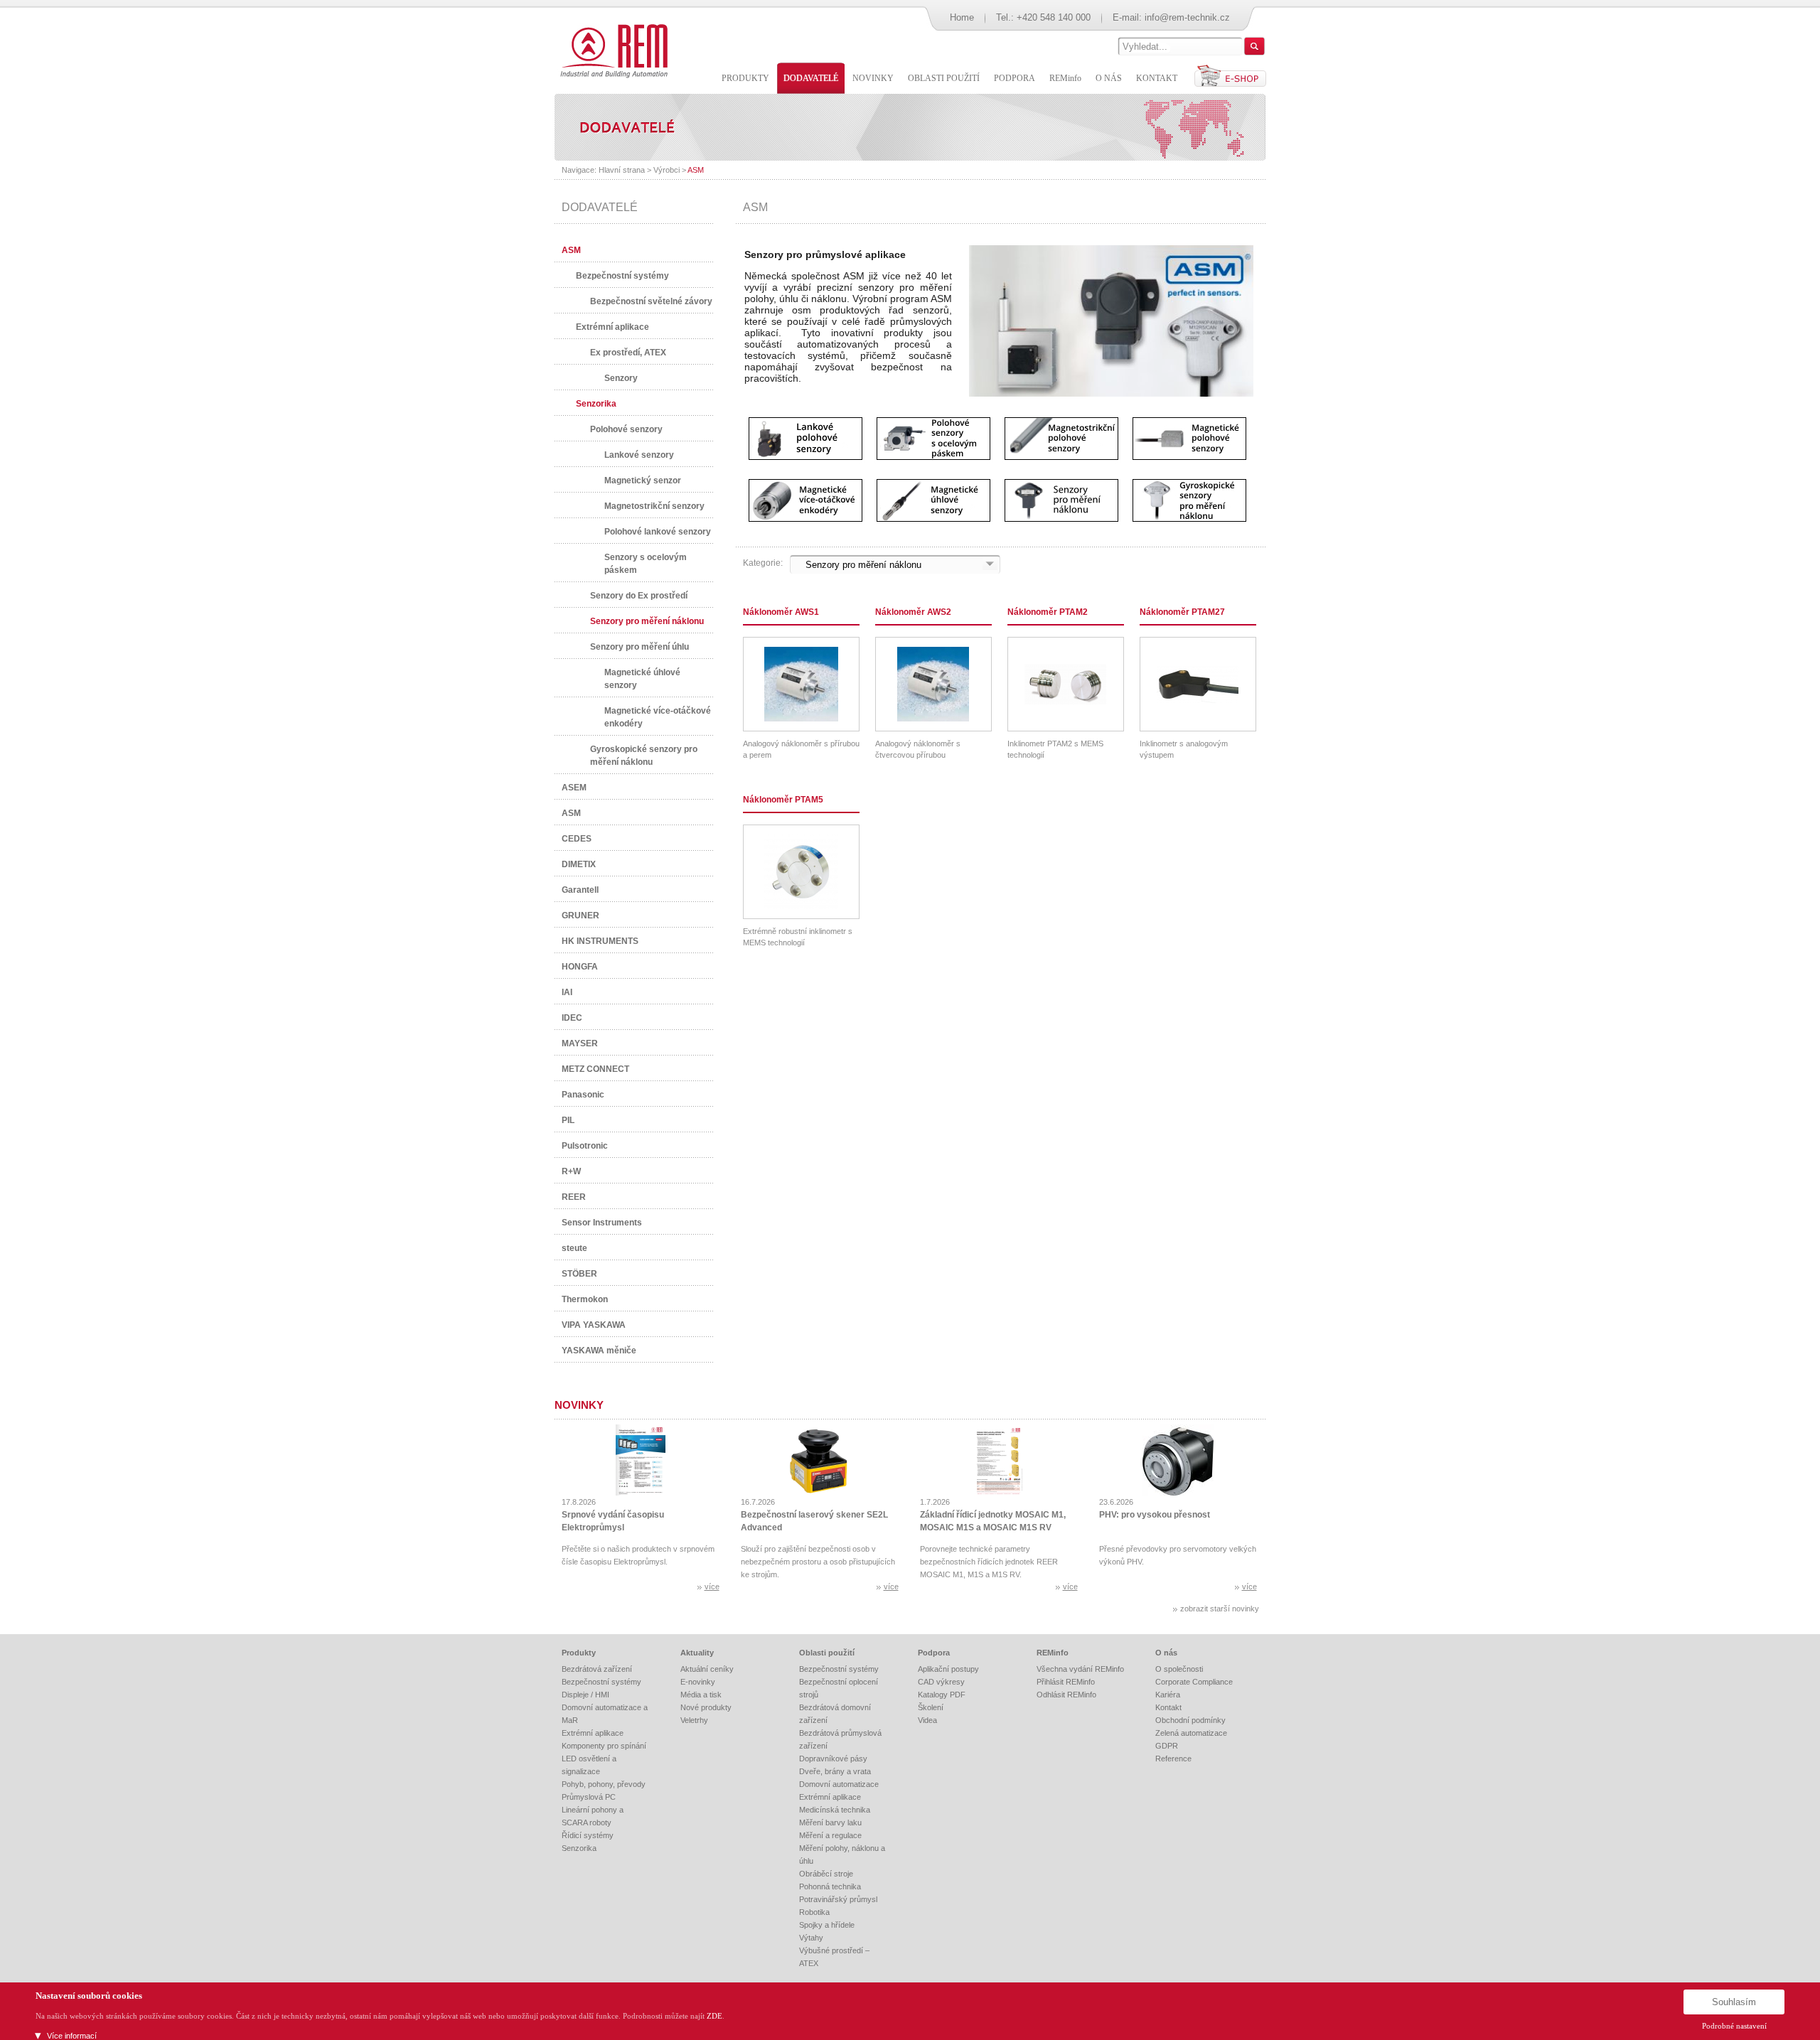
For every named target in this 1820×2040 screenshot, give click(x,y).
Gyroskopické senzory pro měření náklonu (644, 756)
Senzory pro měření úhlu (639, 647)
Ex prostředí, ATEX (628, 353)
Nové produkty (706, 1707)
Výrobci (667, 170)
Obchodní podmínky (1190, 1720)
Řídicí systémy (588, 1835)
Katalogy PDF (942, 1695)
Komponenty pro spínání (604, 1746)
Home (962, 17)
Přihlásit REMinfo (1066, 1682)
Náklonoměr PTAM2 (1048, 612)
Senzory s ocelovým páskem (646, 564)
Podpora (934, 1653)
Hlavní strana (622, 170)
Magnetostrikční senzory (654, 506)
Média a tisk (701, 1695)
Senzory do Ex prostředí (639, 596)
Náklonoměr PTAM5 (783, 800)
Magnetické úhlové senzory (642, 679)
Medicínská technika (835, 1810)
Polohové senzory (626, 429)
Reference (1173, 1759)
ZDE (714, 2016)
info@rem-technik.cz (1187, 17)
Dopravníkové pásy (833, 1759)
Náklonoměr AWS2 (913, 612)
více (712, 1587)
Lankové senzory (639, 455)
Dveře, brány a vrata (835, 1771)
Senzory (621, 378)
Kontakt (1168, 1707)
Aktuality (697, 1653)
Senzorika (596, 404)
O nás (1166, 1653)
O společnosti (1179, 1669)
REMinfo (1053, 1653)
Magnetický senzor (643, 481)
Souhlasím (1734, 2002)
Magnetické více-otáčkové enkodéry (658, 717)
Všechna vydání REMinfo (1080, 1669)
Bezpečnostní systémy (622, 276)
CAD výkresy (941, 1682)
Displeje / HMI (585, 1695)
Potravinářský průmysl (838, 1899)
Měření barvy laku (830, 1822)
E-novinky (698, 1682)
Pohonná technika (830, 1886)
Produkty (579, 1653)
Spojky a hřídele (827, 1925)
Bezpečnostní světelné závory (651, 301)
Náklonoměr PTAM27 (1182, 612)
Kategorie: (763, 563)
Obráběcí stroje (826, 1874)
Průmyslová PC (589, 1797)
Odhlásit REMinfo (1066, 1695)
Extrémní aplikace (612, 327)
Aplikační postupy (948, 1669)
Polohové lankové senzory (658, 532)
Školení (931, 1707)
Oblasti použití (827, 1653)
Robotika (814, 1912)
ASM (696, 170)
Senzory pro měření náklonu (647, 621)
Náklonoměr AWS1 (781, 612)
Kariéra (1168, 1695)
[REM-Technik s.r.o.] (612, 50)
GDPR (1167, 1746)
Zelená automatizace (1191, 1733)
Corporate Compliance (1194, 1682)
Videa (927, 1720)
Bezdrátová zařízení (597, 1669)
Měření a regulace (830, 1835)
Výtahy (811, 1938)
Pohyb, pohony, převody (604, 1784)
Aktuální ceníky (707, 1669)
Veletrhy (694, 1720)
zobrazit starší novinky (1220, 1609)
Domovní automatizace (839, 1784)
